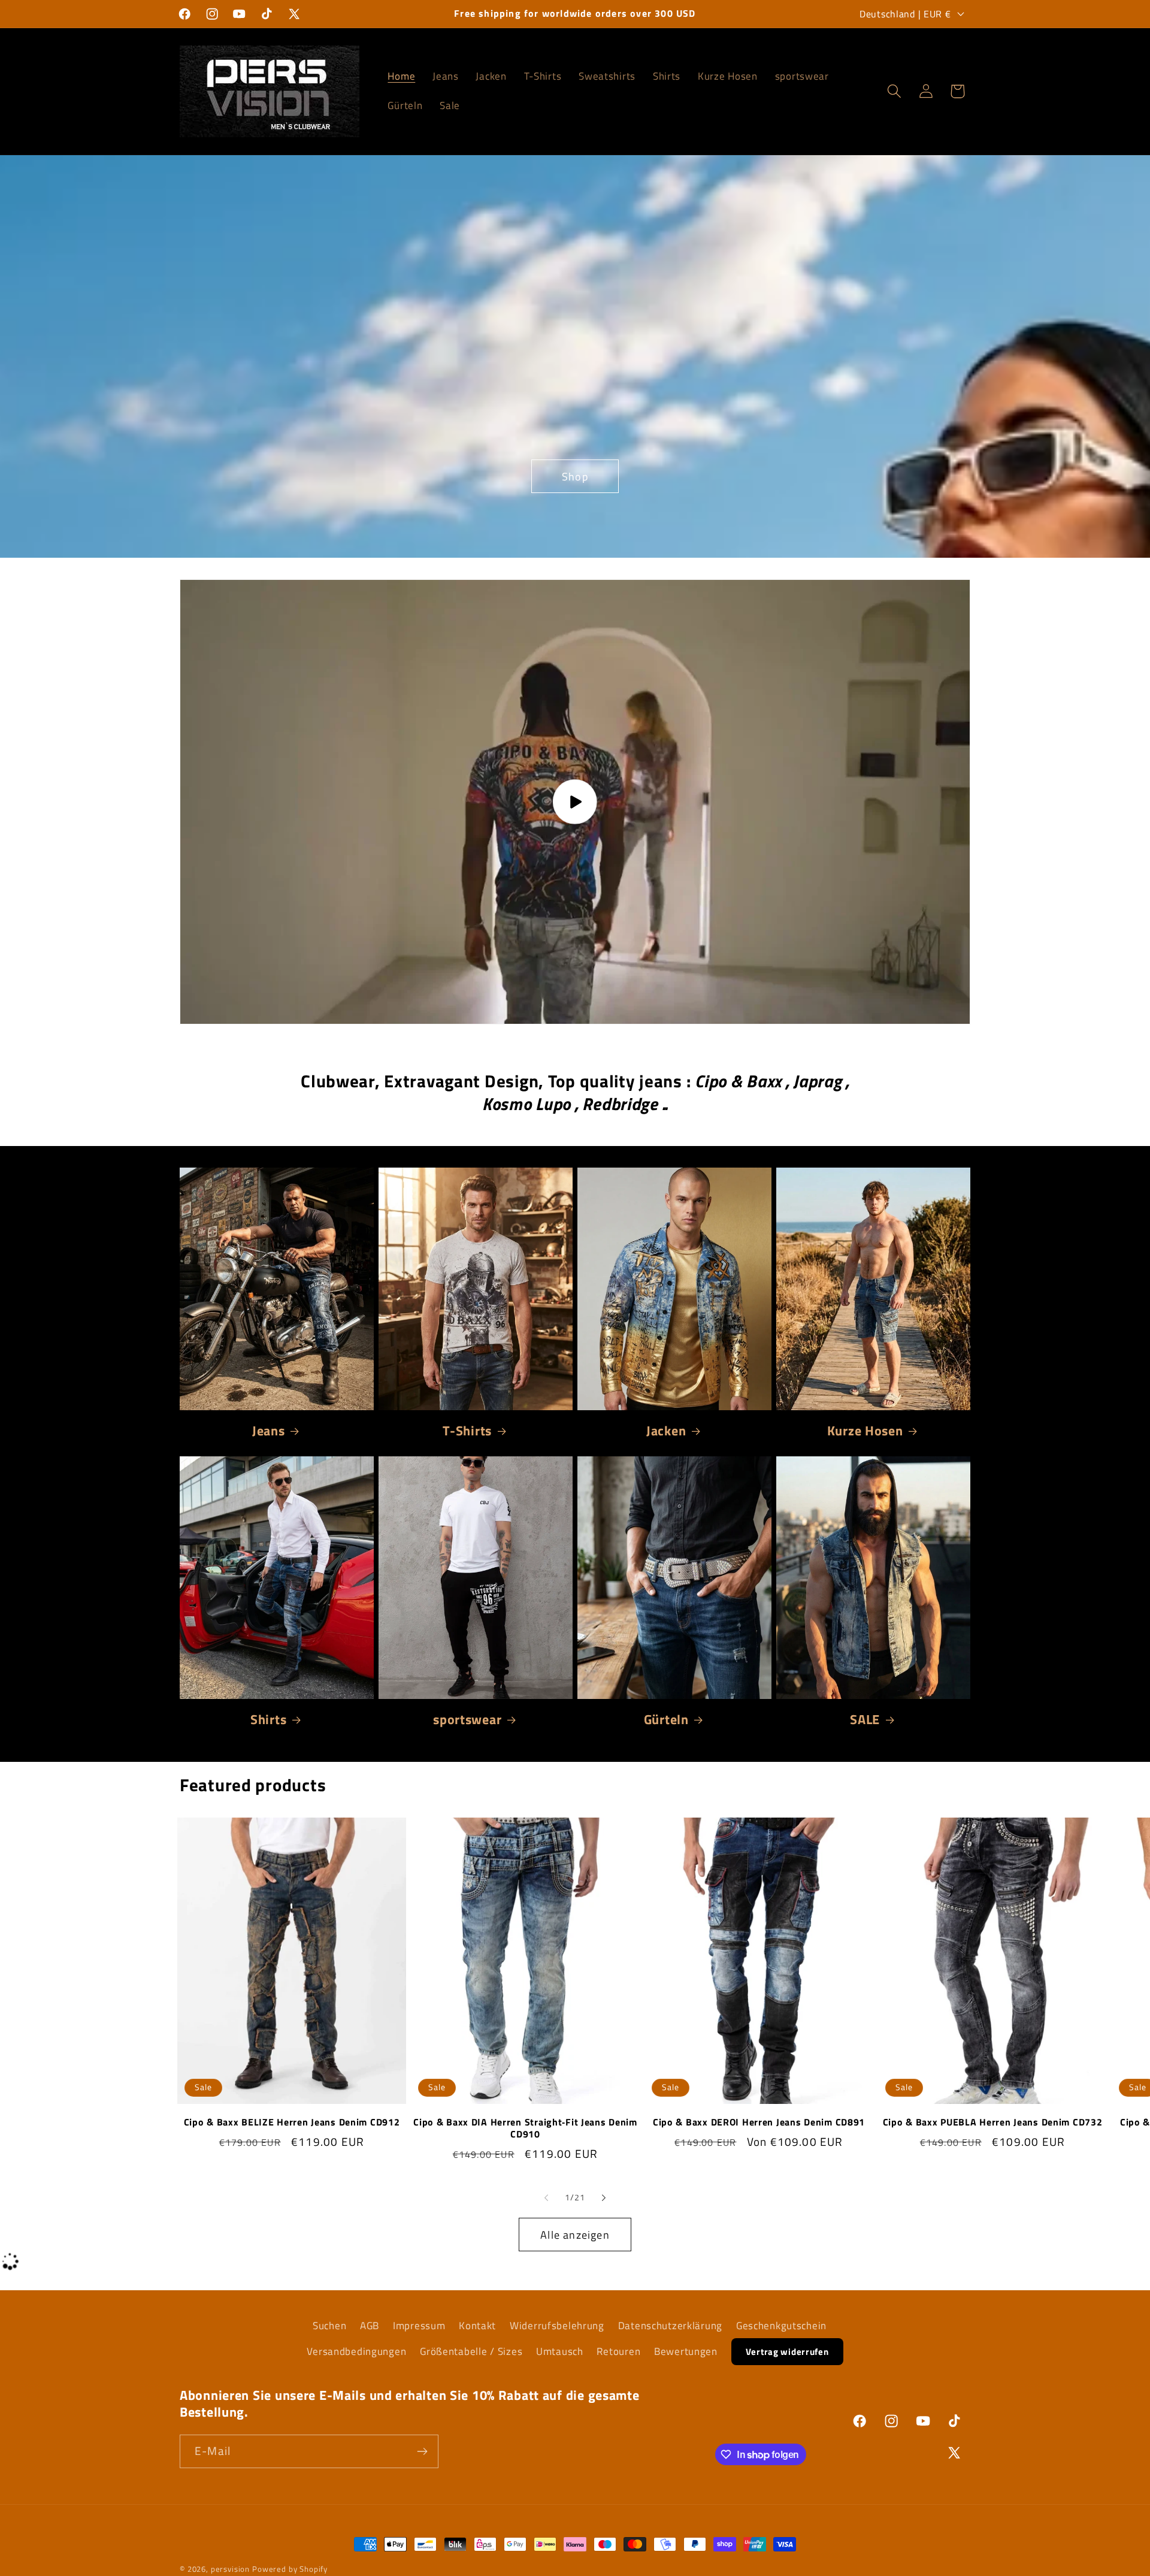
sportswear (467, 1719)
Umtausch (560, 2351)
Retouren (618, 2351)
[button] (894, 91)
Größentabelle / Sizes (471, 2351)
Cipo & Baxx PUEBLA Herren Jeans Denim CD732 (993, 2122)
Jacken (666, 1431)
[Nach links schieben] (546, 2197)
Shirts (268, 1719)
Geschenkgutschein (781, 2326)
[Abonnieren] (422, 2451)
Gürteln (666, 1719)
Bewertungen (686, 2351)
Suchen (329, 2326)
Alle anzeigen (575, 2235)
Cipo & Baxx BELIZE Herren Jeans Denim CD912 (292, 2122)
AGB (370, 2326)
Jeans (269, 1431)
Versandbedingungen (356, 2351)
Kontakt (477, 2326)
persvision (230, 2569)
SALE (865, 1719)
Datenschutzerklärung (670, 2326)
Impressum (419, 2326)
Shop (575, 476)
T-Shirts (467, 1431)
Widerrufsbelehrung (557, 2326)
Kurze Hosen (865, 1431)
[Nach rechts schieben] (604, 2197)
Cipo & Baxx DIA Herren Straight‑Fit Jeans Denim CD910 (525, 2128)
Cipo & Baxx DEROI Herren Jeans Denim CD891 (759, 2122)
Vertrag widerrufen (787, 2352)
